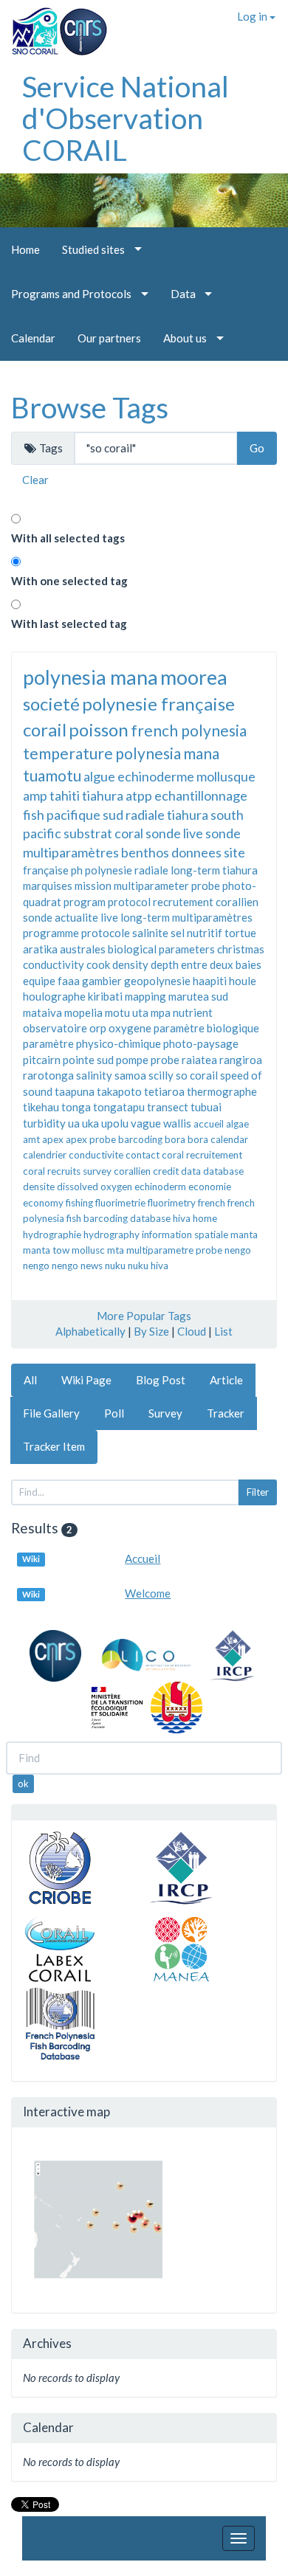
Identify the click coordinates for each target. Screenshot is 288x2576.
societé (51, 704)
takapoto (119, 1091)
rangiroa (241, 1060)
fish (34, 815)
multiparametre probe (174, 1250)
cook (98, 964)
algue (99, 776)
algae (237, 1124)
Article (226, 1380)
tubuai (206, 1107)
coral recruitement (202, 1155)
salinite (150, 933)
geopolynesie (157, 981)
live (109, 917)
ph (77, 870)
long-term (145, 917)
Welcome (148, 1593)
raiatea (199, 1060)
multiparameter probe (167, 885)
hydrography (112, 1235)
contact (143, 1155)
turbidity (44, 1123)
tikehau (41, 1107)
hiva (182, 1218)
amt (31, 1139)
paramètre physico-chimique (92, 1043)
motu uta (127, 1012)
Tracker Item (54, 1446)
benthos (145, 852)
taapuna (75, 1091)
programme (51, 933)
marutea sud (198, 996)
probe (165, 1060)
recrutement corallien (206, 902)
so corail (197, 1075)
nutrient (193, 1012)
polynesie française (158, 704)
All (30, 1380)
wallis (177, 1123)
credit (166, 1171)
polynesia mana (90, 677)
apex (53, 1139)
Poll (114, 1413)
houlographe (54, 996)
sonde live (174, 833)
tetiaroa (164, 1091)
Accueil (143, 1558)
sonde (38, 917)
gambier (102, 981)
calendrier (45, 1155)
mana (201, 753)
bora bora (186, 1139)
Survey (165, 1413)
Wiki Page (86, 1380)
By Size (151, 1331)
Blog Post (161, 1380)
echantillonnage (201, 795)
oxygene (130, 1028)
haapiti (210, 981)
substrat (88, 833)
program (85, 902)
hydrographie (52, 1235)
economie (210, 1187)
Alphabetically (90, 1331)
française (46, 870)
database (223, 1171)
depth (165, 964)
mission (93, 885)
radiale (151, 870)
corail (45, 729)
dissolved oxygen (95, 1187)
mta (116, 1250)
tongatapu (119, 1107)
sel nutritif (196, 933)
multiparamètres (212, 917)
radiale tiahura (167, 815)
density (130, 964)
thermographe (222, 1091)
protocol (129, 902)
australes (83, 949)
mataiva (42, 1012)
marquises (48, 885)
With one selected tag (69, 581)
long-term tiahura (214, 870)
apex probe (91, 1139)
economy (43, 1203)
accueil (209, 1124)
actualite (76, 917)
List (223, 1331)
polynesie (109, 870)
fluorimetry (172, 1203)
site (234, 852)
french (212, 1203)
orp (98, 1028)
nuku (115, 1265)
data (191, 1171)
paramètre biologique (206, 1028)
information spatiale (185, 1235)
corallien (132, 1171)
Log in (253, 16)
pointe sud (88, 1060)
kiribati (105, 996)
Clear (35, 480)
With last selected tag (69, 624)
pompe (132, 1060)
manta (244, 1235)
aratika (40, 949)
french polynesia (189, 730)
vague (146, 1123)
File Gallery (51, 1413)
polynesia (148, 753)
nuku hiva (148, 1265)
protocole (106, 933)
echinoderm (160, 1187)
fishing (79, 1203)
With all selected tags (68, 538)
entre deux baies (221, 964)
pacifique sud (85, 815)
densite (39, 1187)
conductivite (96, 1155)
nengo (238, 1250)
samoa (130, 1075)
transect (168, 1107)
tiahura (103, 795)
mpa (161, 1012)
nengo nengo (51, 1265)
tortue (240, 933)
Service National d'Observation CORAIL (126, 118)
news (92, 1265)
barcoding (140, 1139)
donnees (196, 852)
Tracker (226, 1413)
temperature (68, 753)
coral (129, 833)
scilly (161, 1075)
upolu (115, 1123)
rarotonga (48, 1075)
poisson (99, 729)
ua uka (83, 1123)
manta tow (46, 1250)
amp (35, 795)
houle (243, 981)
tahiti (65, 795)
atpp (139, 795)
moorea (194, 677)
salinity (94, 1075)
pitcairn (42, 1060)
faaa (69, 981)
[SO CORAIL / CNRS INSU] (54, 26)
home (205, 1218)
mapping (145, 996)
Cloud (192, 1331)
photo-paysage (201, 1043)
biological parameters (161, 949)
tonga (76, 1107)
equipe (39, 981)
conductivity (54, 964)
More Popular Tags (144, 1316)
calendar (229, 1139)
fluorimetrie (120, 1203)
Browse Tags (90, 407)
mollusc (88, 1250)
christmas (241, 949)
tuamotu (52, 775)
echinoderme (156, 776)
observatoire (55, 1028)
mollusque (226, 776)
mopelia (83, 1012)
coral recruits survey (67, 1171)
